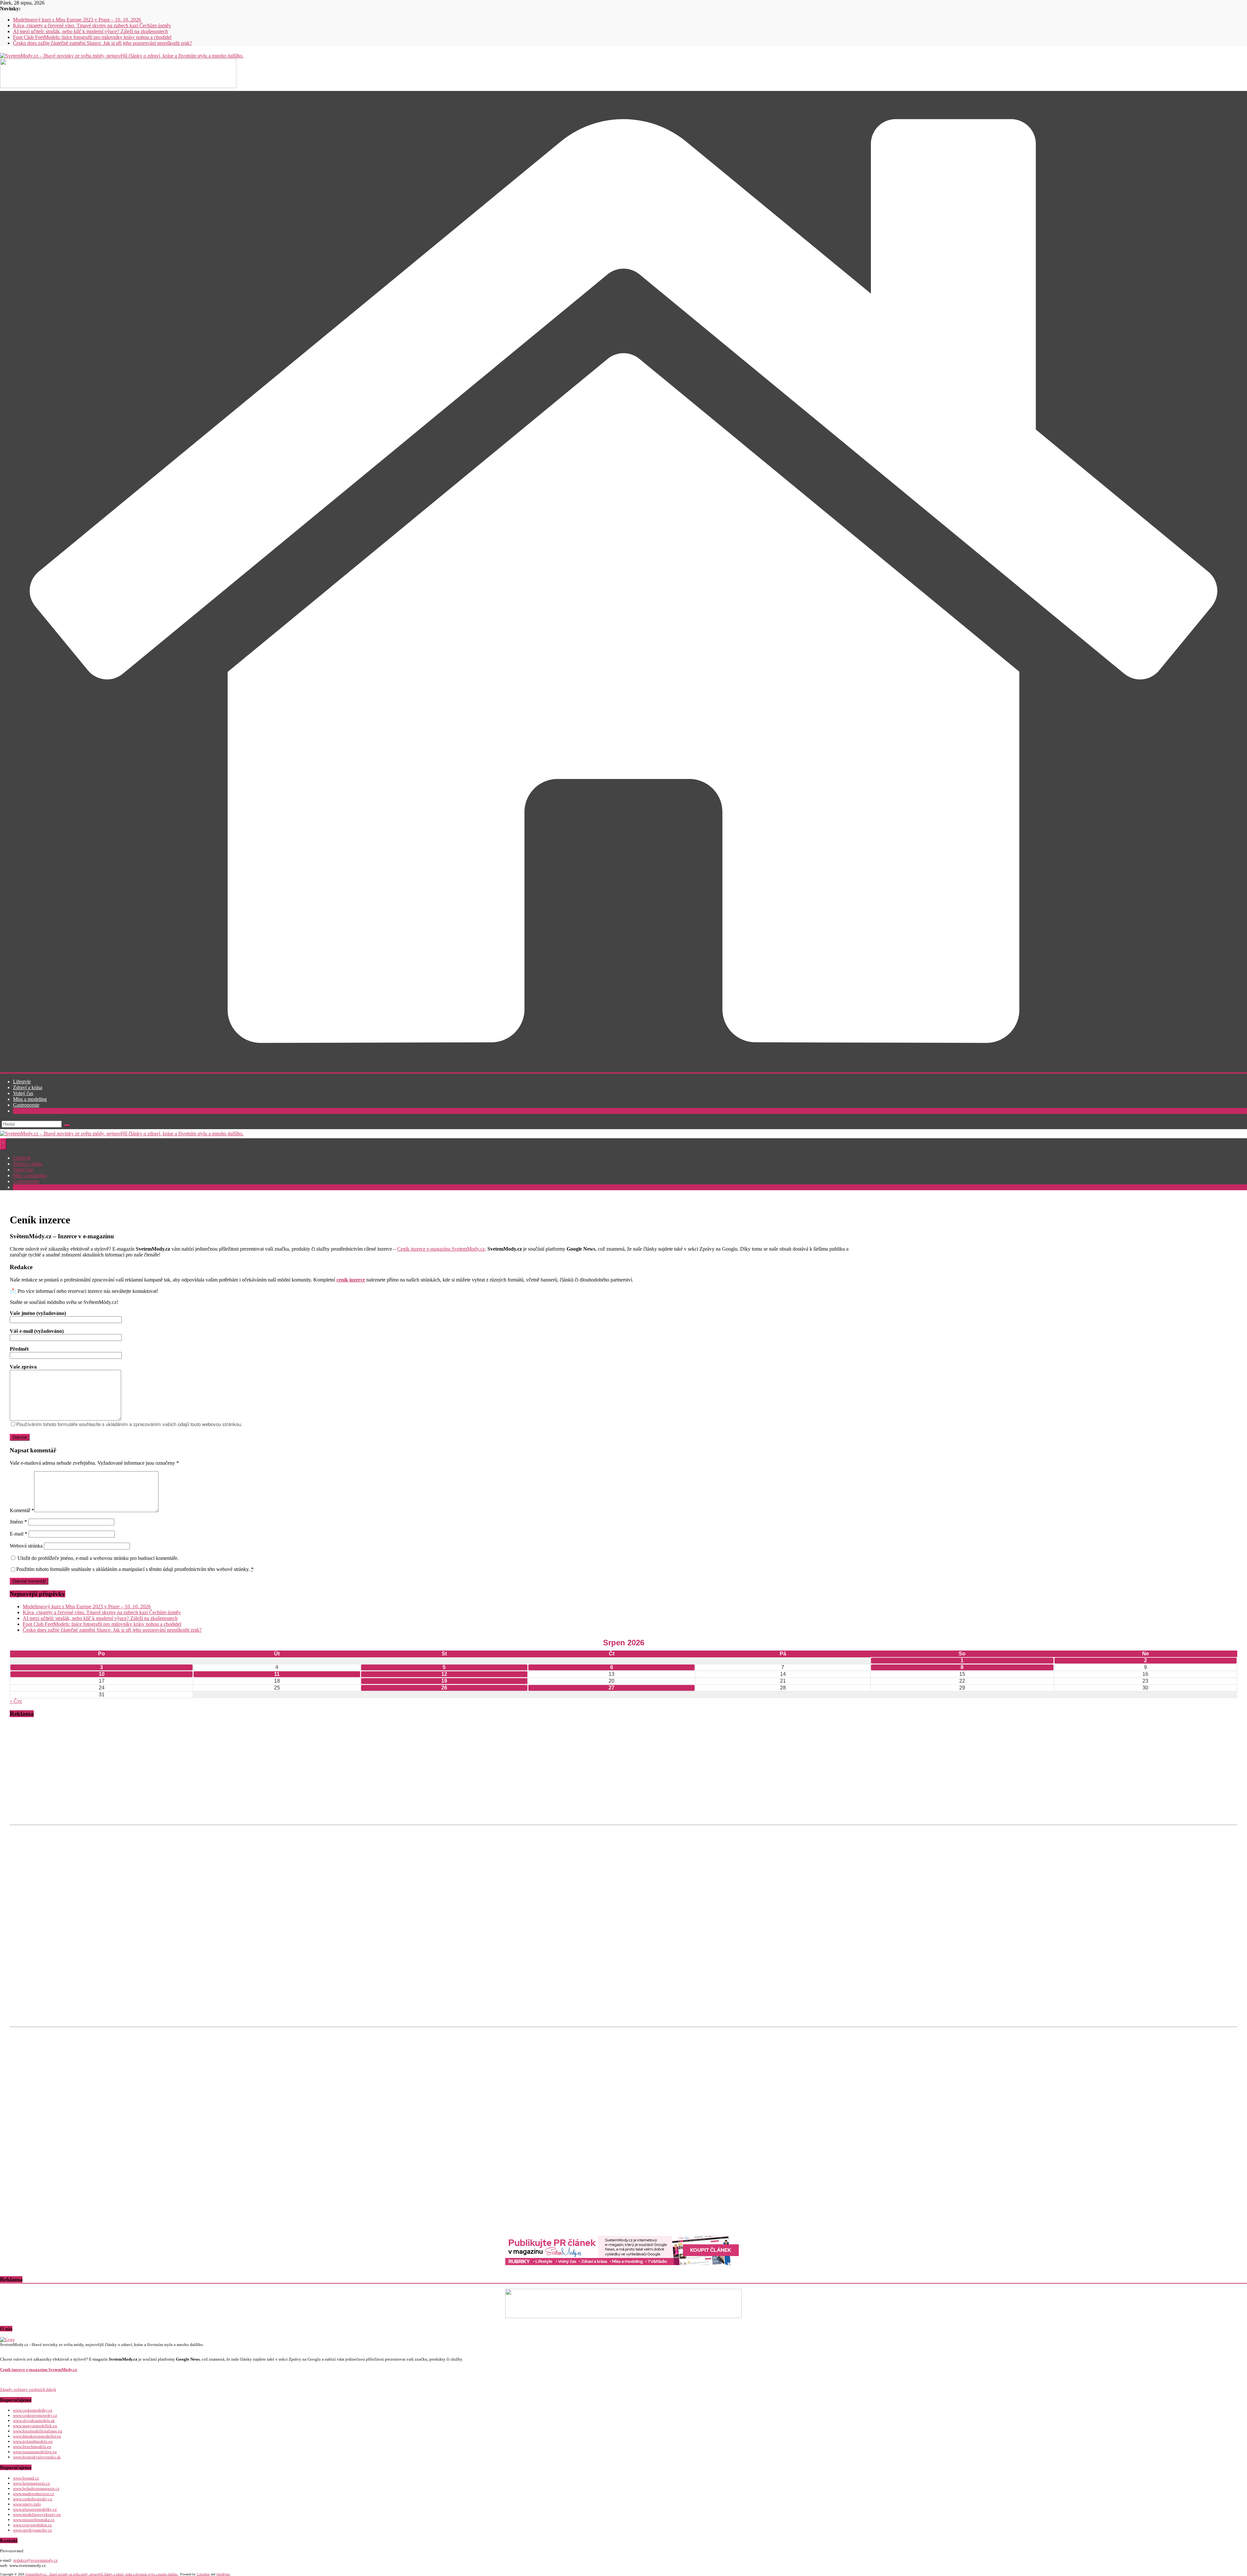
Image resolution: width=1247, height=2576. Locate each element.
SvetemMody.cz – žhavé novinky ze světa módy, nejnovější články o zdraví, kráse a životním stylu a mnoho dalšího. (102, 2574)
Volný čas (23, 1093)
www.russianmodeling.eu (35, 2452)
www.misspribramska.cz (34, 2520)
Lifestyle (22, 1082)
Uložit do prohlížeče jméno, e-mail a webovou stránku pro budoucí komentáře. (98, 1558)
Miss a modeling (30, 1099)
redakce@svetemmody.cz (36, 2560)
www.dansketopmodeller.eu (37, 2436)
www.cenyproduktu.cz (32, 2525)
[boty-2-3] (623, 2316)
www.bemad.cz (26, 2478)
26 (444, 1688)
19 (444, 1681)
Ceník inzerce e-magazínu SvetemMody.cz (441, 1249)
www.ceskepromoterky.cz (35, 2415)
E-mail (19, 1534)
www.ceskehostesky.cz (33, 2499)
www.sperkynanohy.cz (32, 2530)
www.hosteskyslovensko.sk (37, 2457)
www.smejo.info (27, 2504)
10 (102, 1674)
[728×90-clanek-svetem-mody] (623, 2263)
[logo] (7, 2339)
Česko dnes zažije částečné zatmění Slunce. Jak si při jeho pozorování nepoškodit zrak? (102, 43)
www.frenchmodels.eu (32, 2447)
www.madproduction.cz (34, 2494)
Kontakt (21, 1111)
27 (611, 1688)
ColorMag (203, 2574)
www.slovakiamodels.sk (34, 2421)
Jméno (18, 1522)
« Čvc (16, 1701)
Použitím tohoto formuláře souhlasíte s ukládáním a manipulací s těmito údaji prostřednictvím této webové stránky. (135, 1569)
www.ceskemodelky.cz (33, 2410)
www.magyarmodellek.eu (35, 2426)
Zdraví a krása (28, 1087)
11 (277, 1674)
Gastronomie (26, 1105)
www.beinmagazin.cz (31, 2483)
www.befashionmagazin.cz (36, 2488)
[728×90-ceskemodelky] (118, 86)
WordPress (223, 2574)
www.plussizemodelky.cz (35, 2509)
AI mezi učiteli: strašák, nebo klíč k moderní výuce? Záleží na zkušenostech (90, 31)
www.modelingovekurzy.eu (37, 2514)
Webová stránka (26, 1546)
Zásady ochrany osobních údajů (28, 2389)
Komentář (22, 1510)
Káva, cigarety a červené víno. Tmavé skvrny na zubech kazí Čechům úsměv (92, 26)
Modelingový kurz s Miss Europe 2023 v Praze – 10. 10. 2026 (77, 20)
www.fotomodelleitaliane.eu (38, 2431)
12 (444, 1674)
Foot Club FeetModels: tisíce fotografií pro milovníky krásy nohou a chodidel (92, 37)
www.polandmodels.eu (33, 2441)
